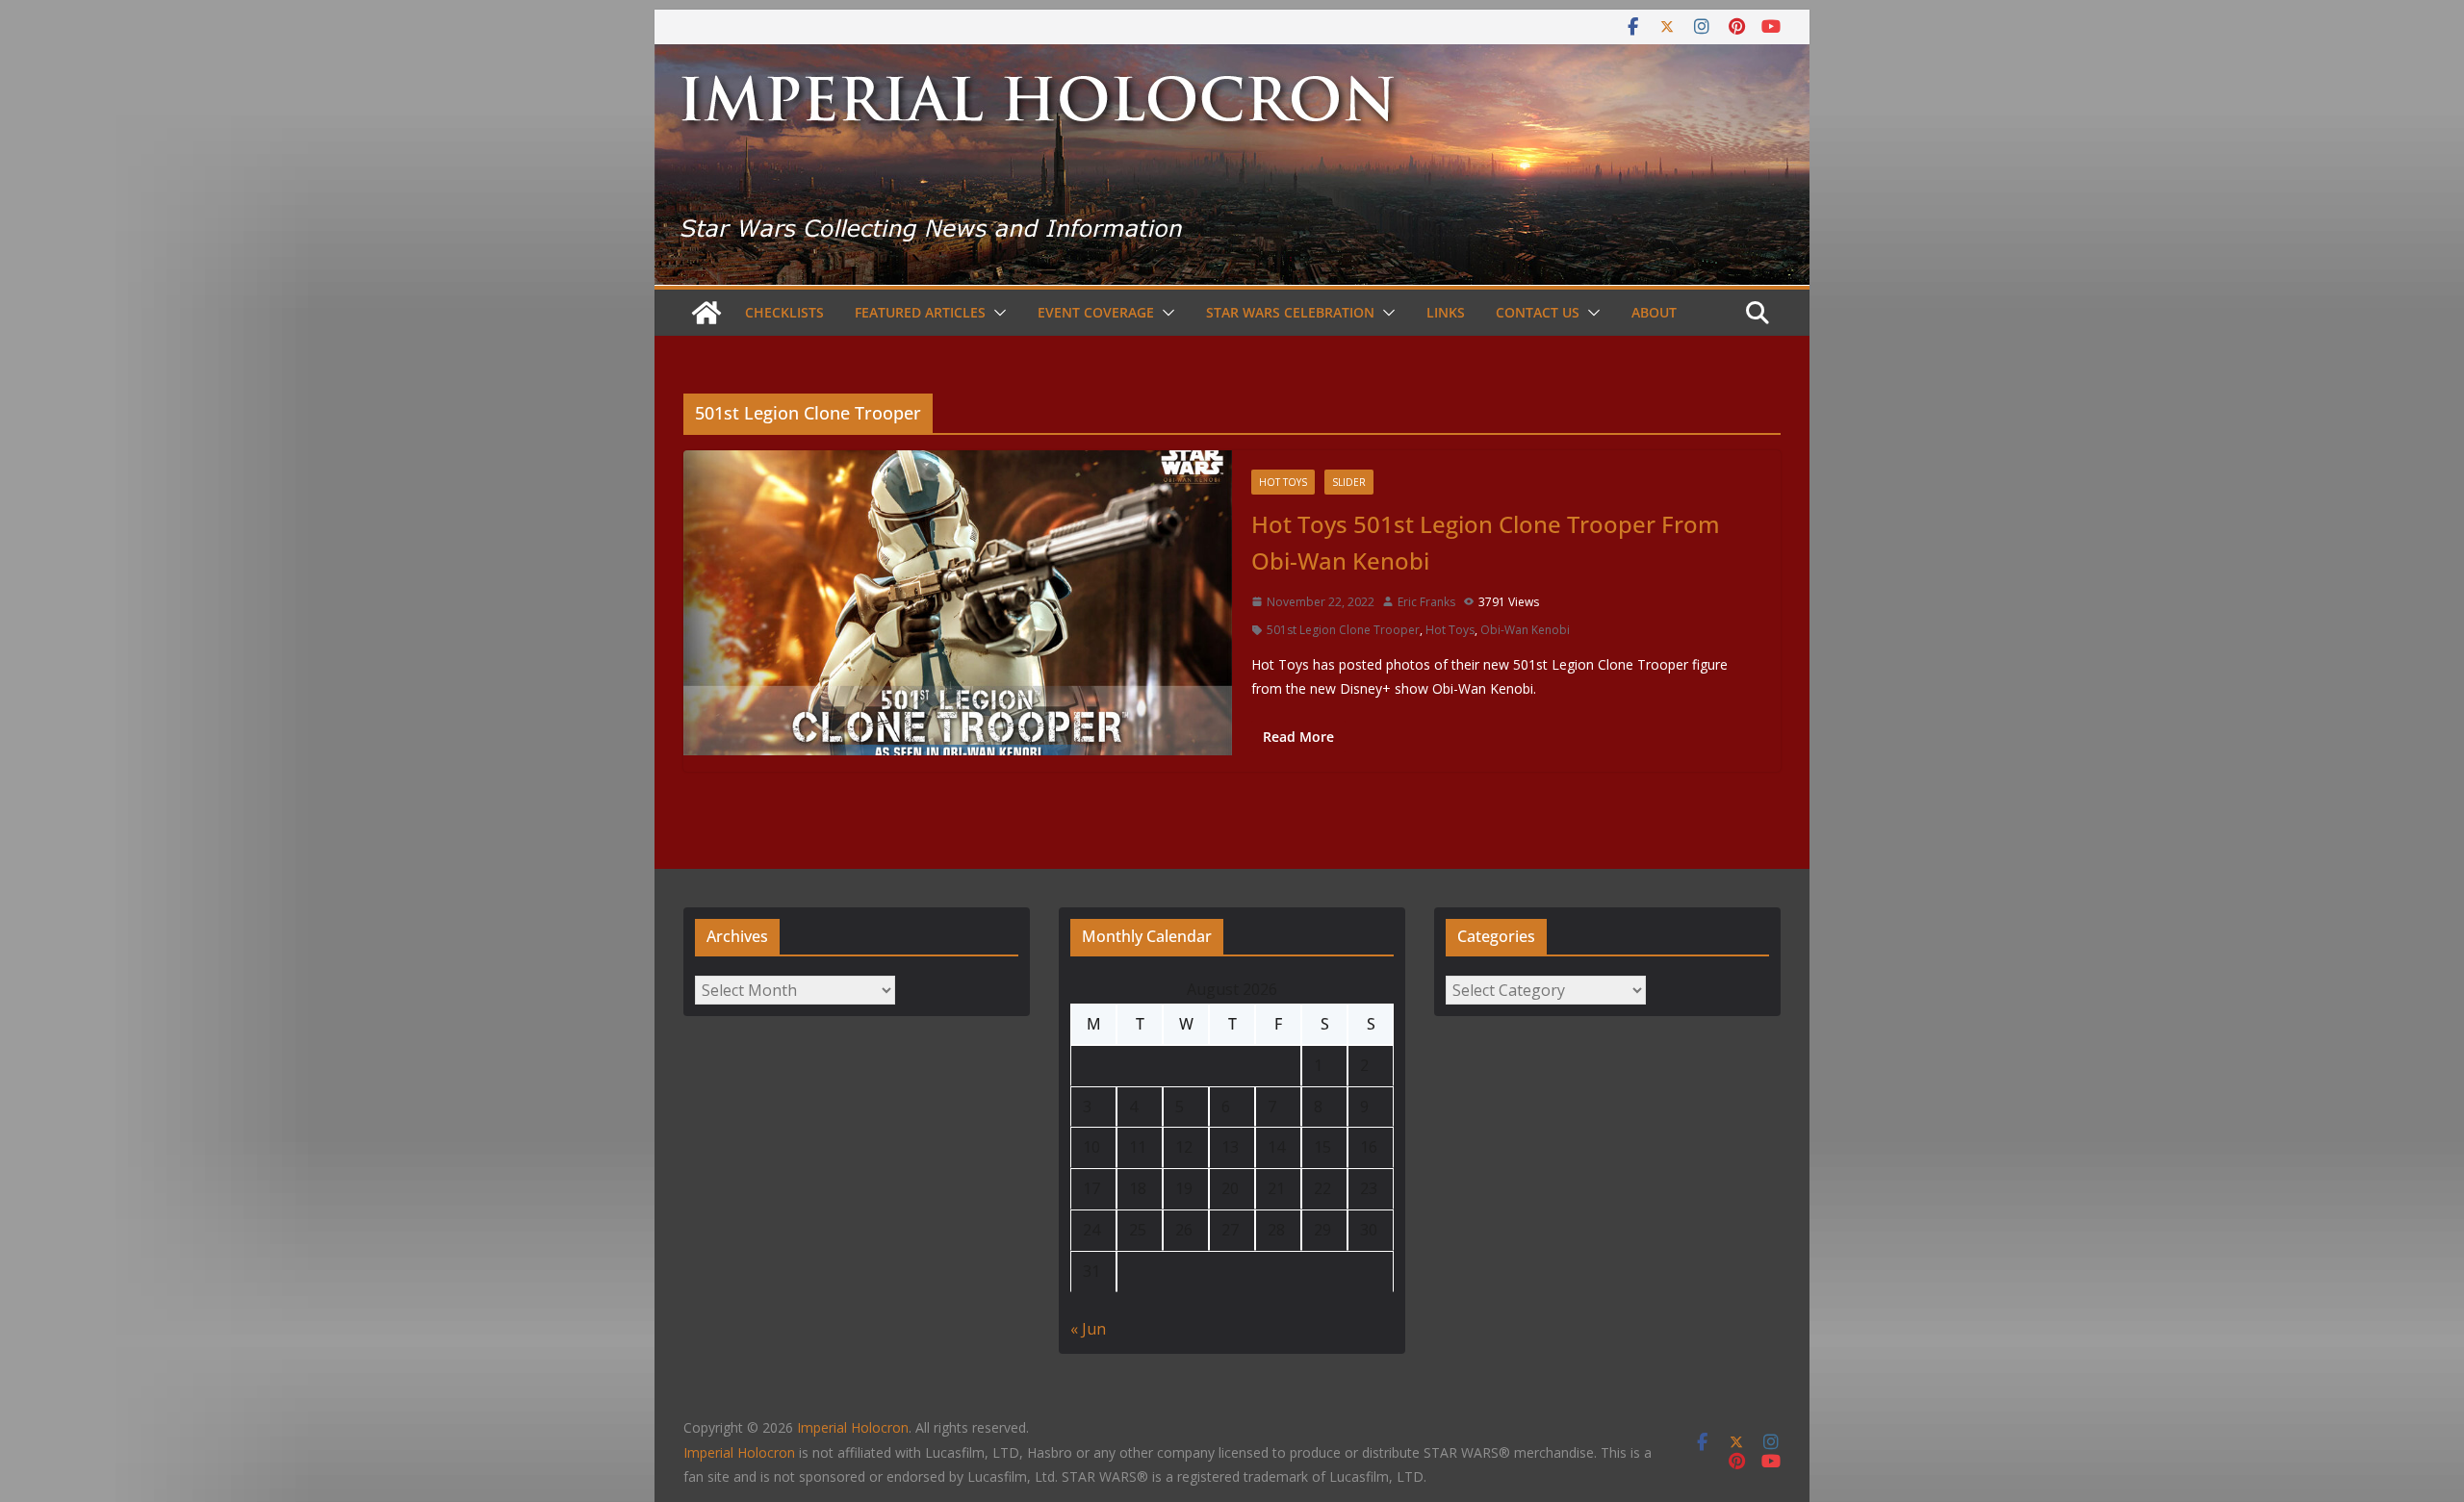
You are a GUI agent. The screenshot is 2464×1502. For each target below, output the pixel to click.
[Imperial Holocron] (1232, 58)
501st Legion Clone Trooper (1343, 630)
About (1654, 312)
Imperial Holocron (739, 1452)
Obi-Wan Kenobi (1525, 630)
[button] (996, 313)
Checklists (784, 312)
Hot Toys (1283, 482)
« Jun (1088, 1329)
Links (1446, 312)
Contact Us (1538, 312)
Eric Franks (1426, 602)
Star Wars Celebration (1290, 312)
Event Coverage (1096, 312)
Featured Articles (920, 312)
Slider (1349, 482)
